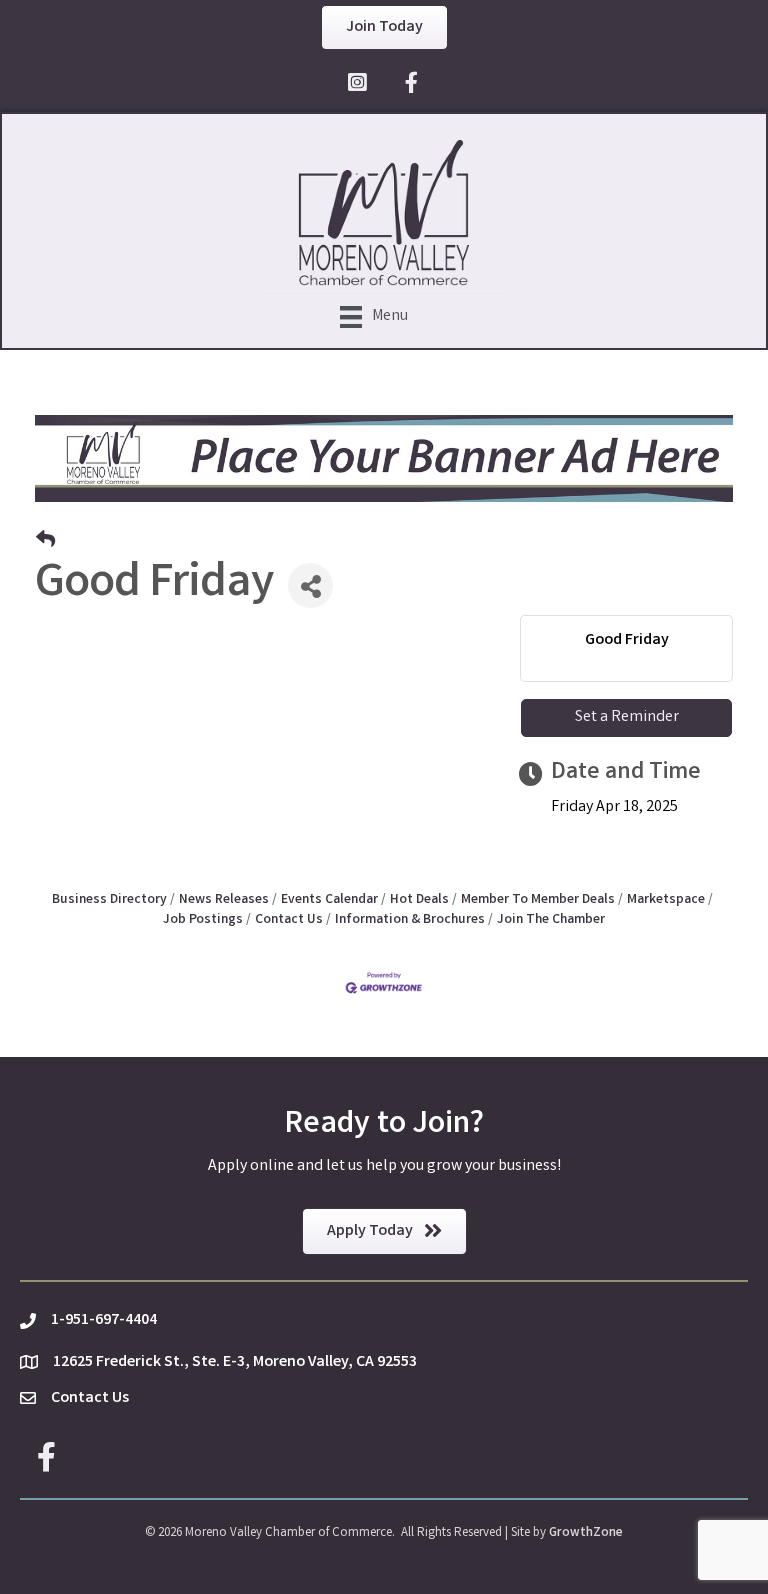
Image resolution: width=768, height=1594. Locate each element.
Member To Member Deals (538, 900)
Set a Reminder (627, 717)
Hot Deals (419, 900)
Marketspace (666, 900)
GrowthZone (586, 1533)
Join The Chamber (551, 920)
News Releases (224, 900)
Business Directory (109, 900)
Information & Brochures (410, 920)
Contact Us (289, 920)
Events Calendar (329, 900)
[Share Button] (310, 585)
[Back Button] (45, 543)
